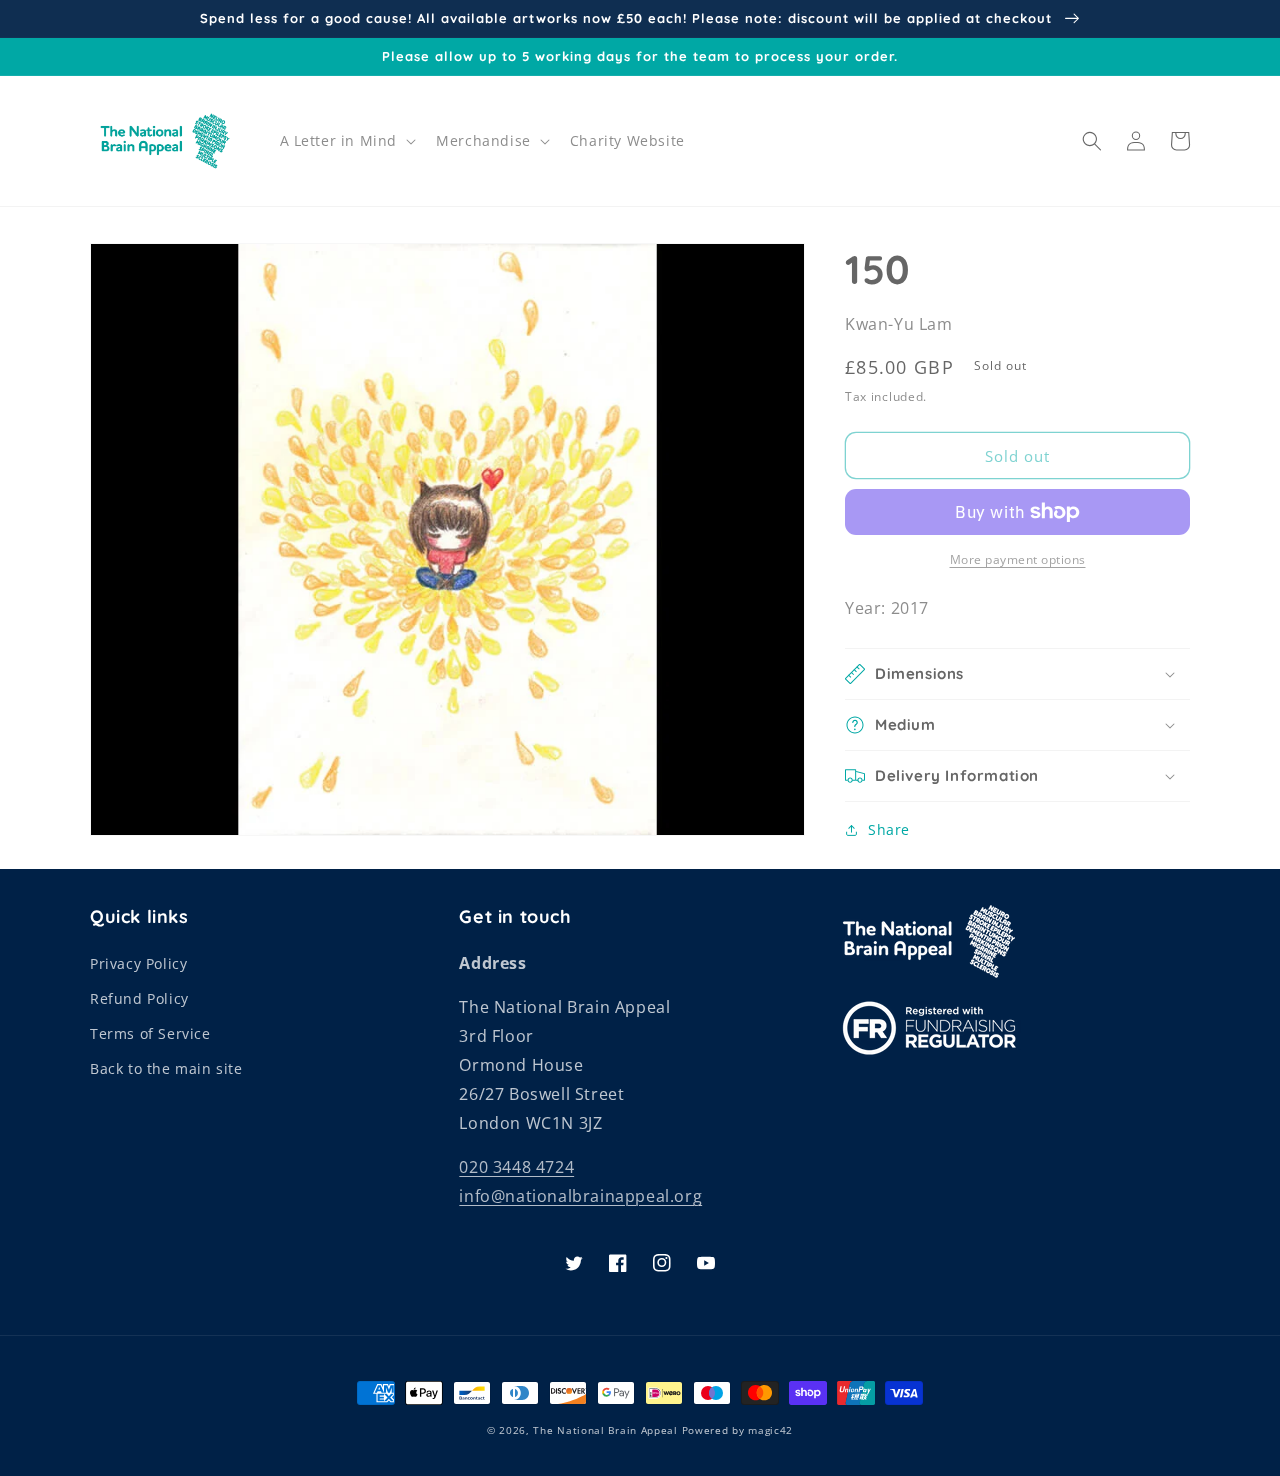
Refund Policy (139, 998)
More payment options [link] (1018, 559)
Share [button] (889, 829)
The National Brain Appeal (605, 1430)
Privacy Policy (138, 963)
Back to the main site (166, 1068)
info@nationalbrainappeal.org (580, 1196)
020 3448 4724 (516, 1167)
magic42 (770, 1430)
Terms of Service (150, 1033)
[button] (346, 141)
